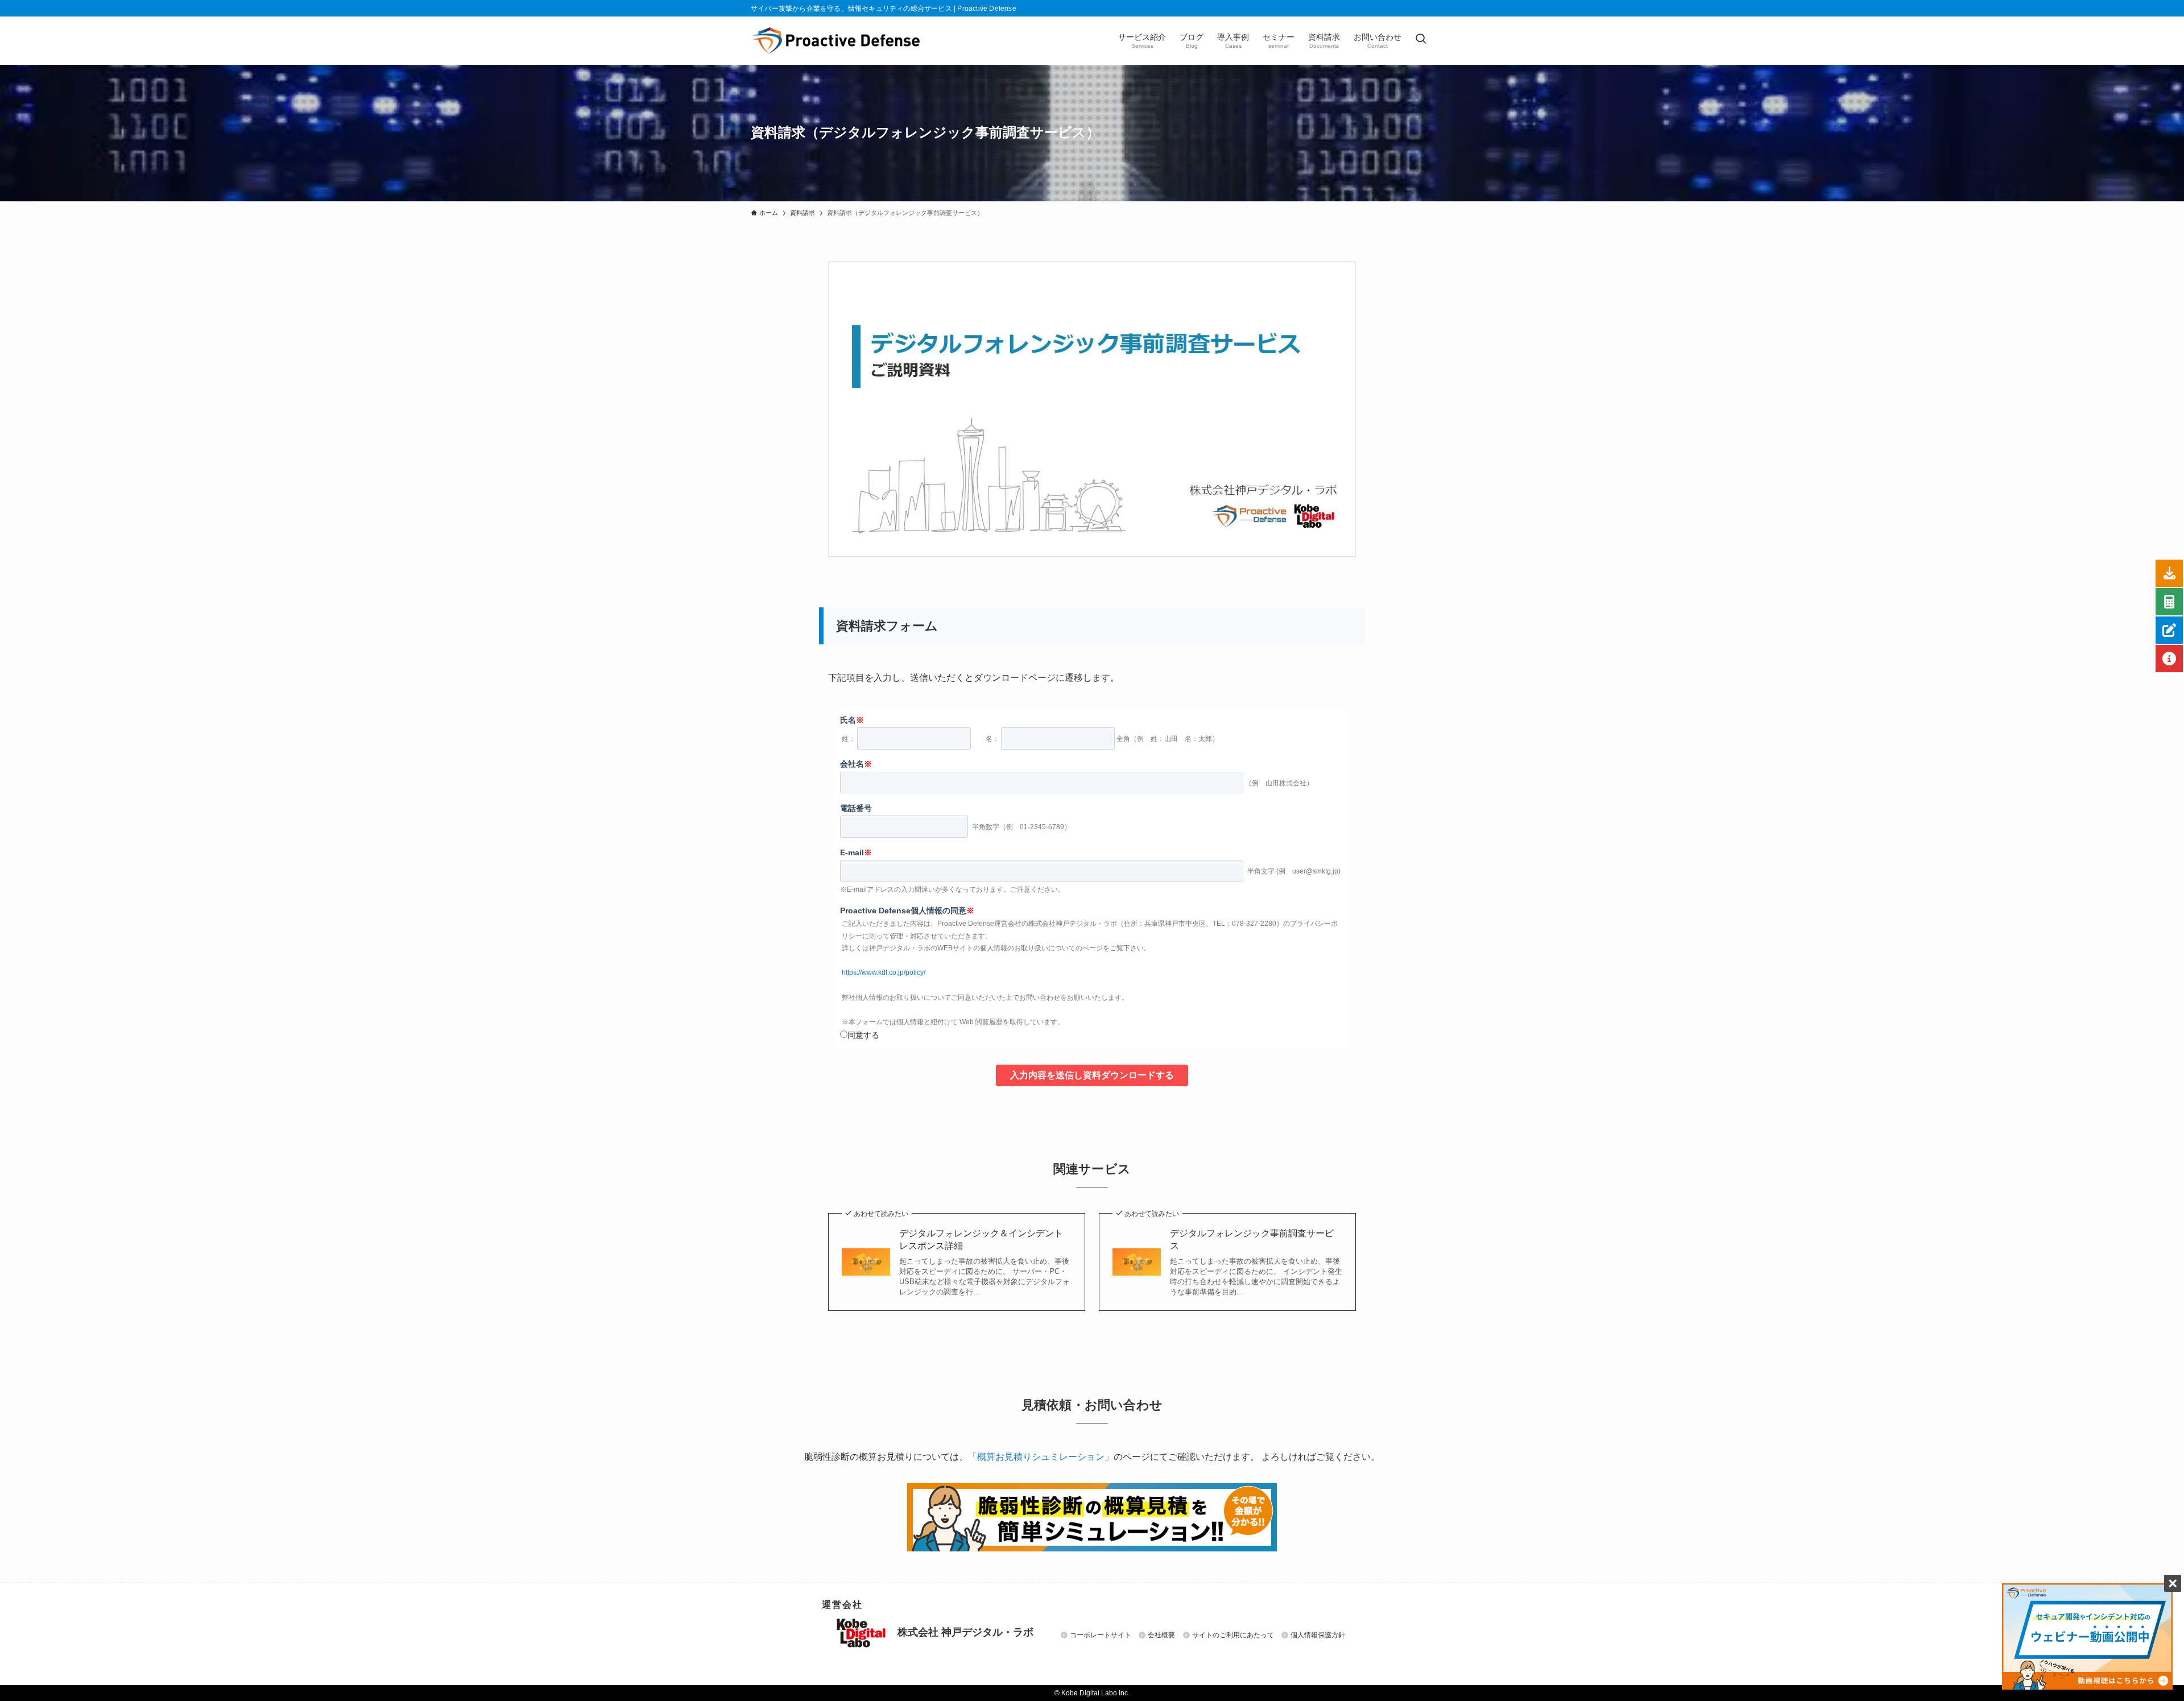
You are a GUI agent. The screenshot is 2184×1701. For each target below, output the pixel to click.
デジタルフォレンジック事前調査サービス (1252, 1239)
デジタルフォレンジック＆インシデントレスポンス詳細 (981, 1239)
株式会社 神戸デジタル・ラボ (964, 1633)
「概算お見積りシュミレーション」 (1041, 1457)
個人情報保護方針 (1318, 1635)
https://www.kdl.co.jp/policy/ (884, 972)
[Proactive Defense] (836, 40)
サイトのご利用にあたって (1233, 1635)
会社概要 (1161, 1635)
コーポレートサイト (1101, 1635)
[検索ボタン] (1421, 40)
